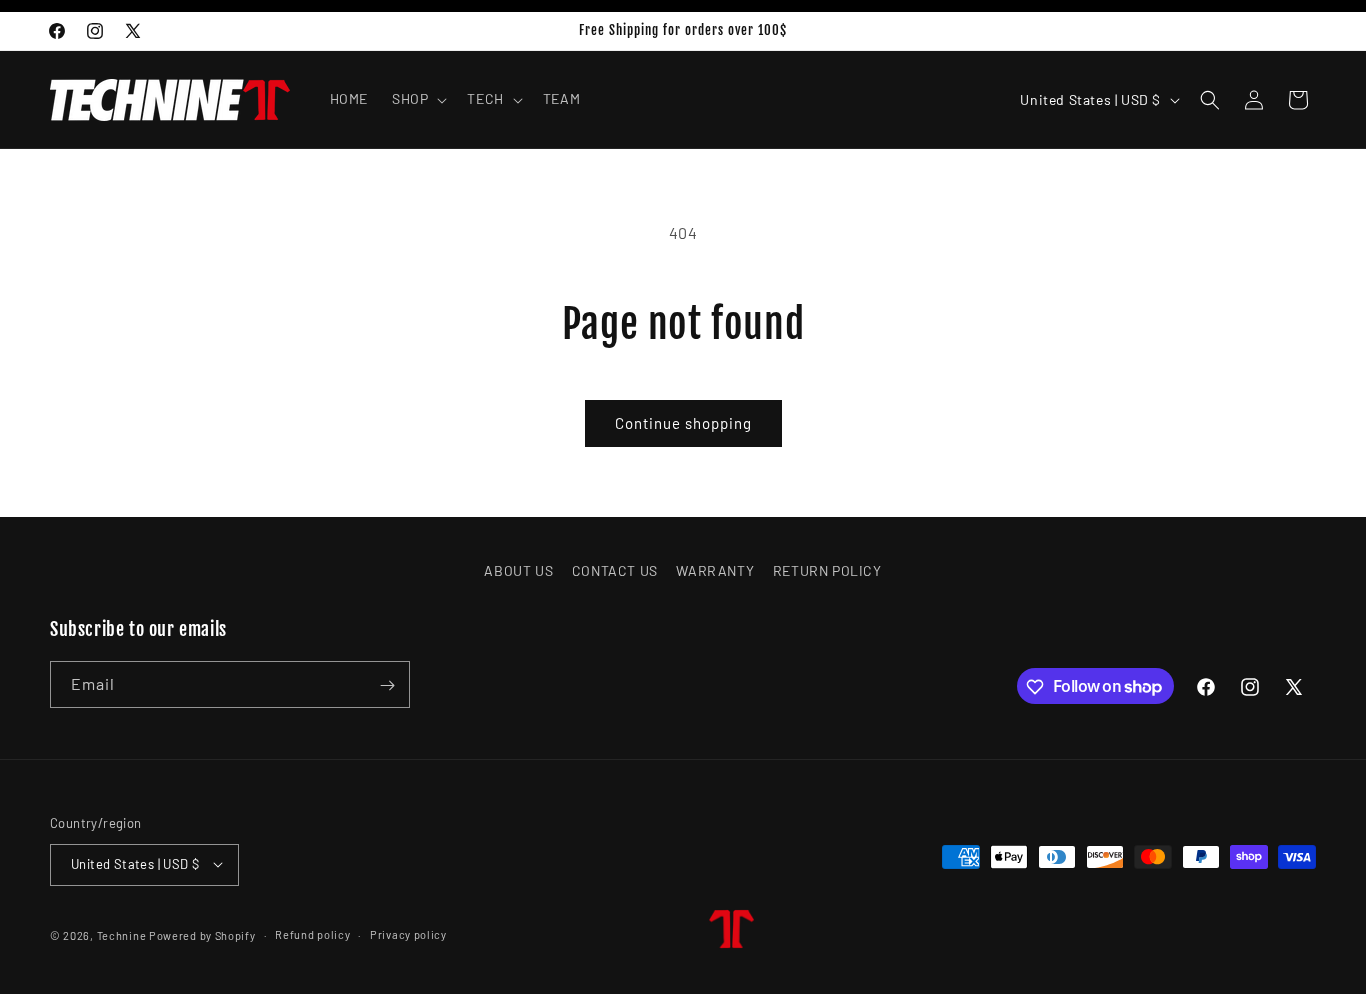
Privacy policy (408, 933)
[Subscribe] (387, 685)
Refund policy (312, 933)
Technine (122, 934)
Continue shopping (683, 423)
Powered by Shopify (202, 934)
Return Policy (827, 570)
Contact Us (615, 570)
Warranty (715, 570)
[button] (417, 99)
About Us (518, 570)
